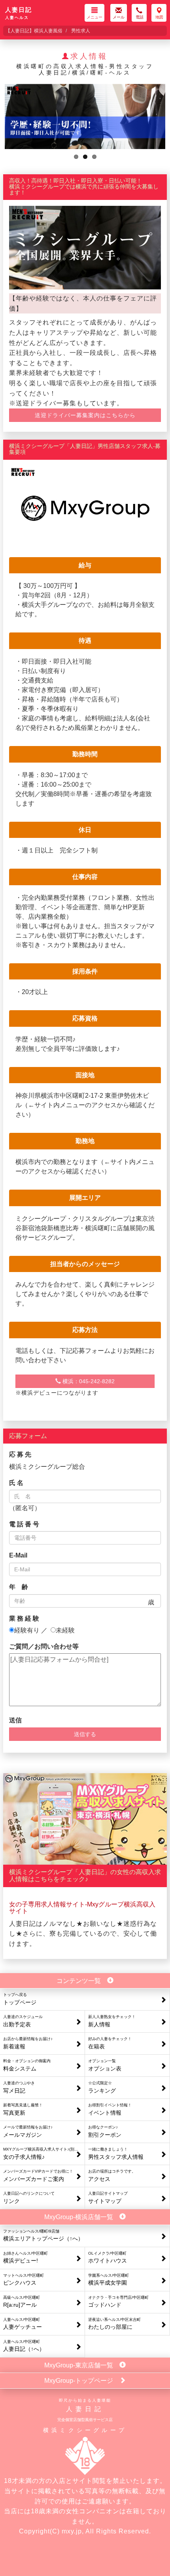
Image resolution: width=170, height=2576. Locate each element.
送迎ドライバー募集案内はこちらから (85, 415)
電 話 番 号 (24, 1524)
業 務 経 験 (24, 1618)
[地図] (159, 11)
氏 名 (16, 1483)
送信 (15, 1720)
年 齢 (19, 1587)
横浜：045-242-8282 (88, 1381)
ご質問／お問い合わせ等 (44, 1646)
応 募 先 (20, 1454)
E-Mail (18, 1555)
